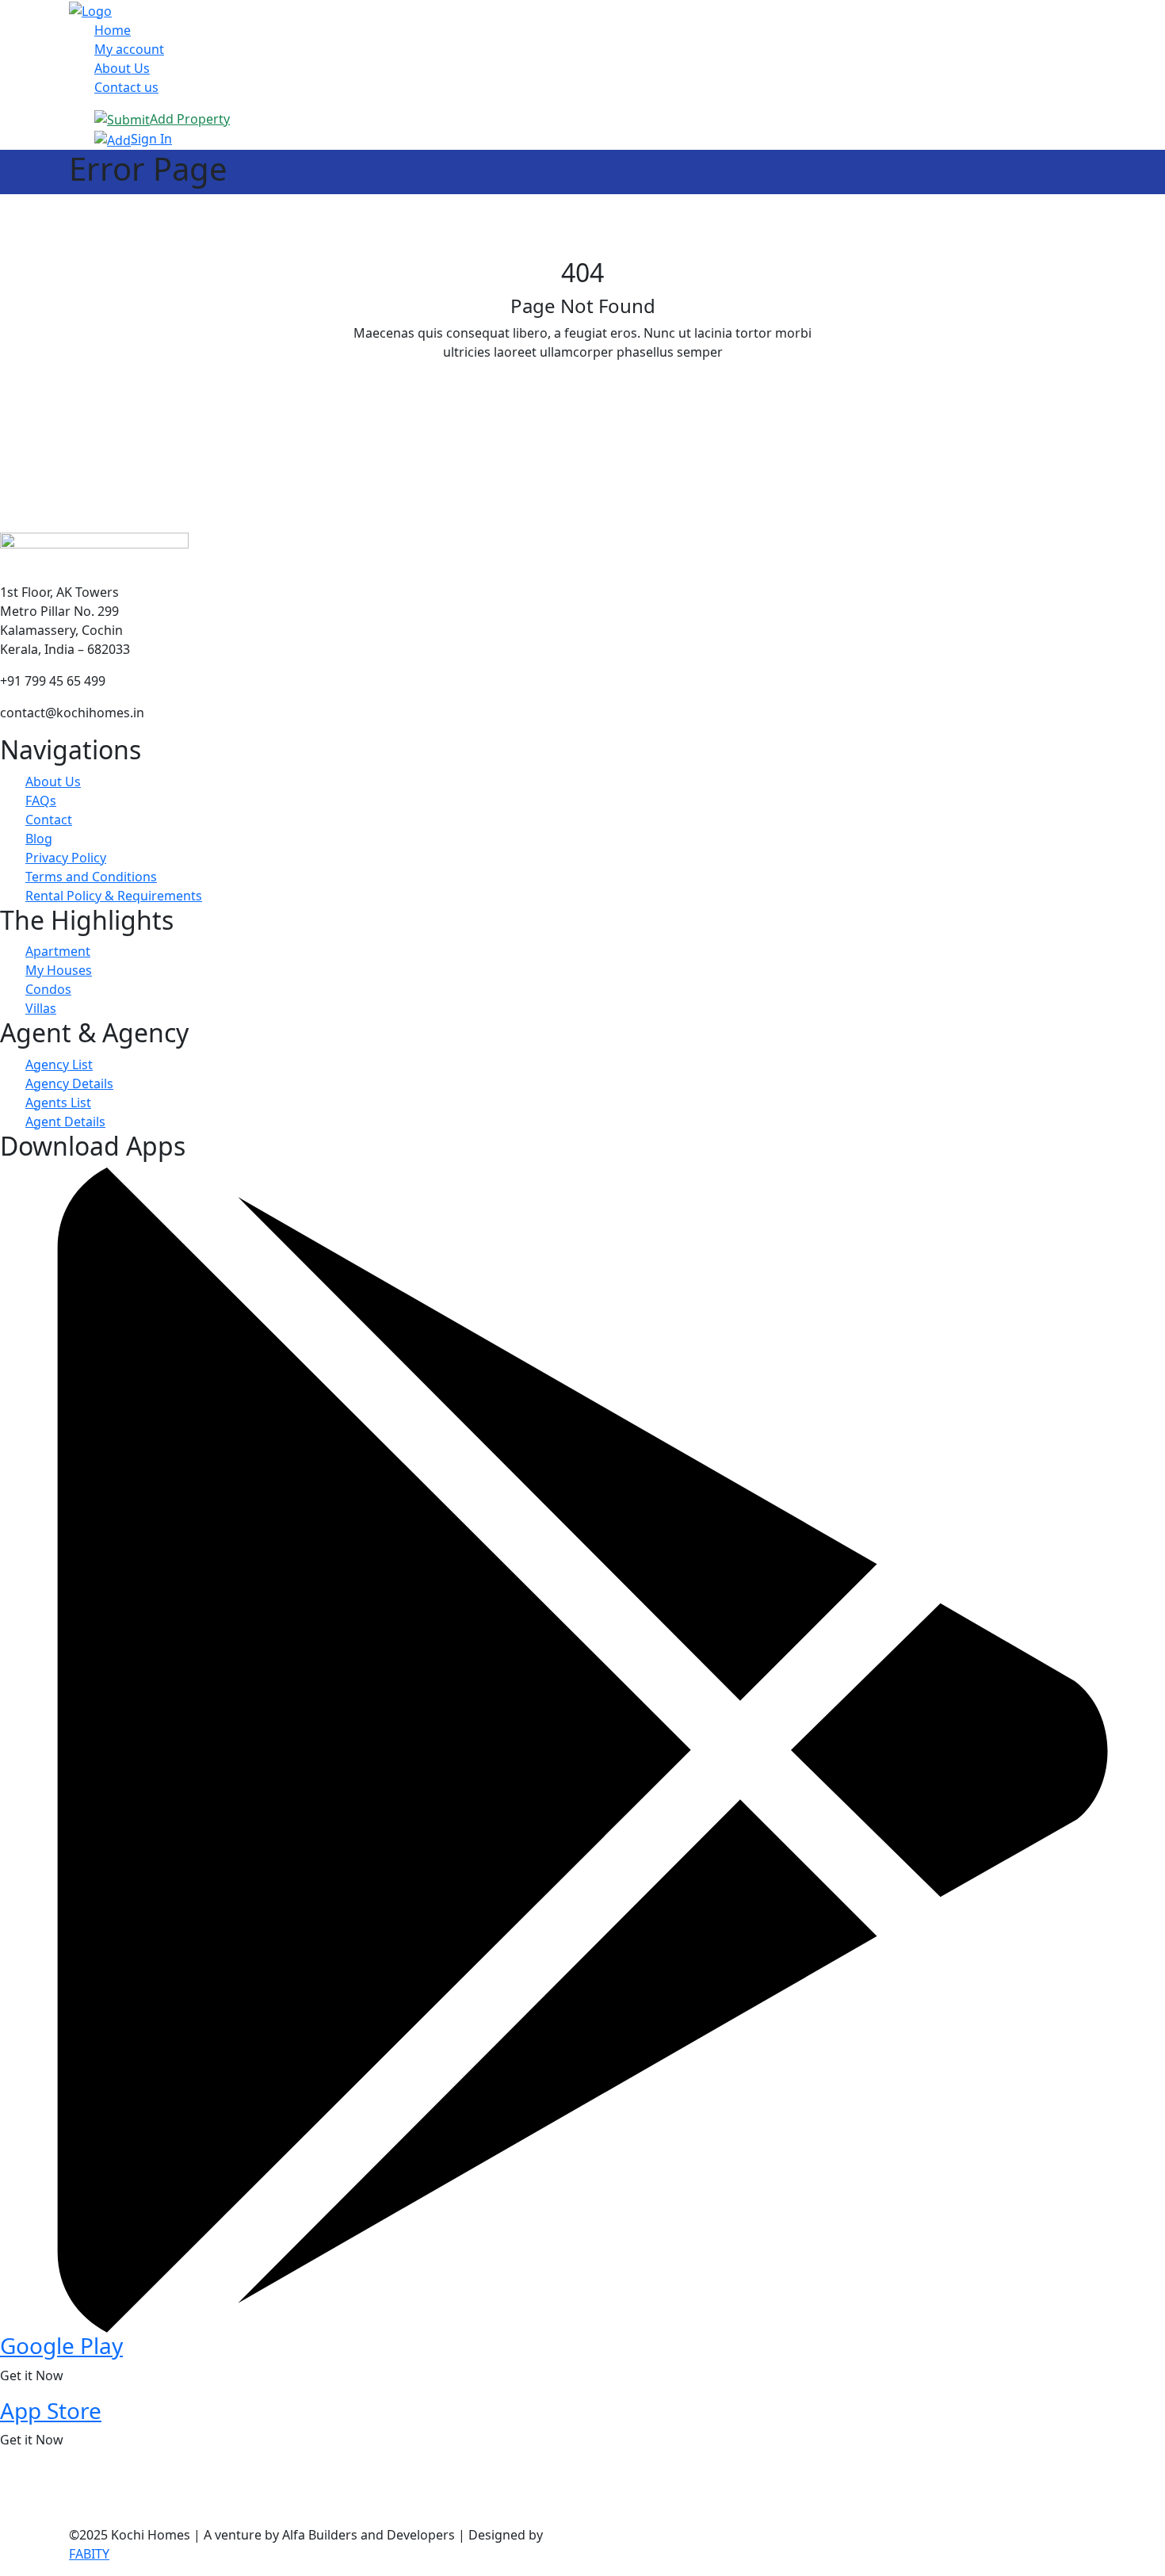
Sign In (151, 139)
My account (129, 49)
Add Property (190, 119)
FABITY (89, 2554)
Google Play (61, 2345)
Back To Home (582, 390)
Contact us (126, 87)
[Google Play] (582, 1749)
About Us (122, 68)
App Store (51, 2410)
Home (113, 30)
